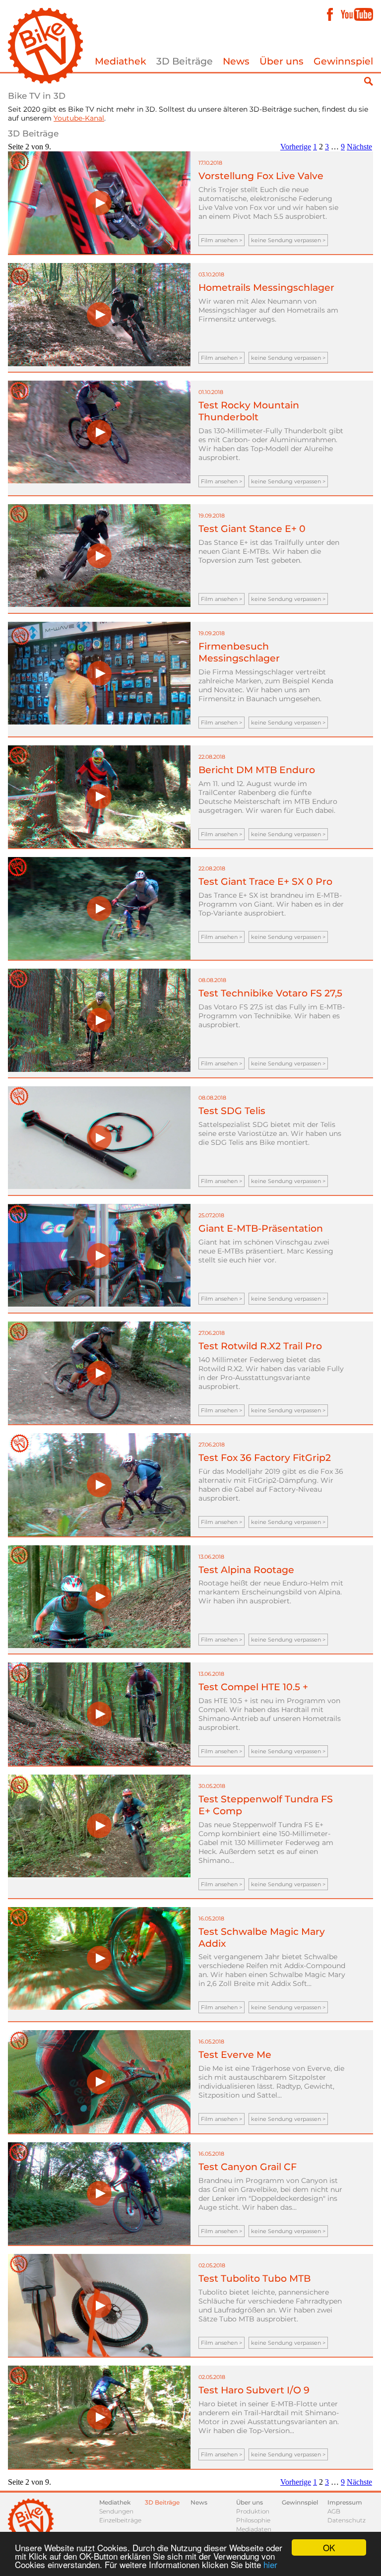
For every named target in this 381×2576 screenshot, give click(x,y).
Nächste (359, 147)
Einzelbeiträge (120, 2520)
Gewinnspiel (343, 61)
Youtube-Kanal (79, 118)
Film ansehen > (222, 240)
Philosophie (253, 2520)
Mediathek (121, 61)
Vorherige (296, 147)
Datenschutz (347, 2520)
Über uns (282, 61)
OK (329, 2547)
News (236, 61)
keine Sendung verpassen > (288, 240)
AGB (334, 2511)
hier (270, 2564)
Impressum (345, 2502)
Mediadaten (254, 2529)
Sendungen (116, 2511)
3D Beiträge (185, 61)
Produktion (253, 2511)
